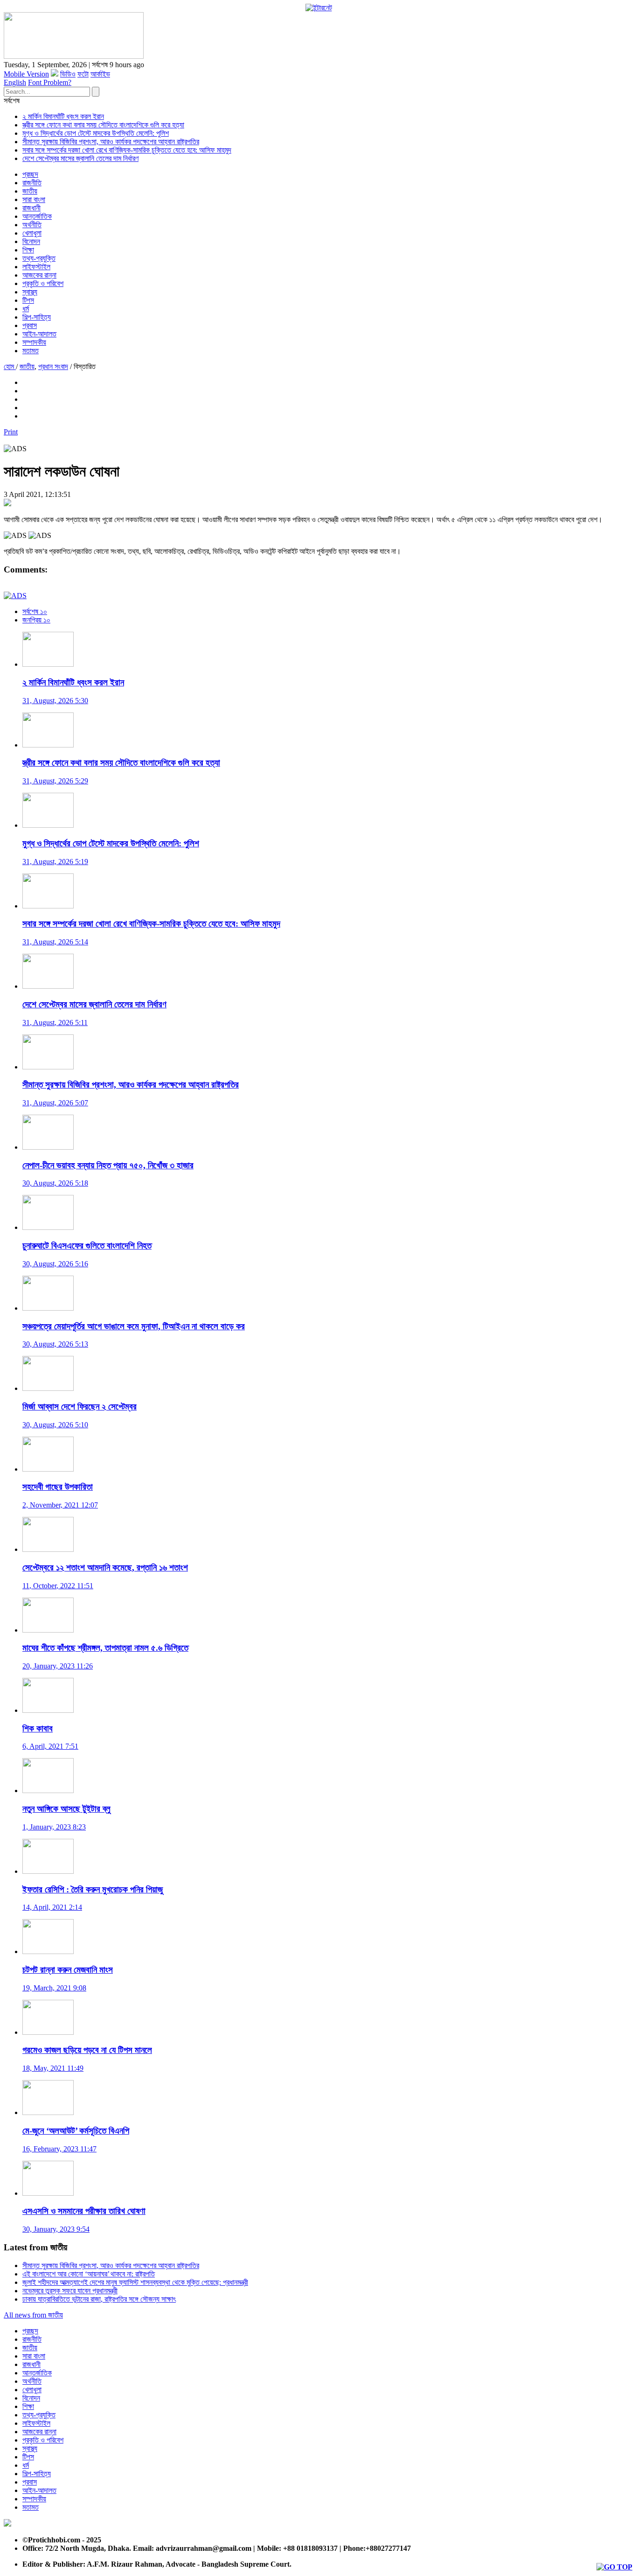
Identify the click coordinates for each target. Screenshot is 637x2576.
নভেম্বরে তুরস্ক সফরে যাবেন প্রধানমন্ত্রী (70, 2291)
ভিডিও (68, 74)
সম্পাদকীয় (34, 342)
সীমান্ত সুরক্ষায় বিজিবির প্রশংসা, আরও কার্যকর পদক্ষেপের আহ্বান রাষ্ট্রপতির (111, 142)
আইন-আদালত (39, 334)
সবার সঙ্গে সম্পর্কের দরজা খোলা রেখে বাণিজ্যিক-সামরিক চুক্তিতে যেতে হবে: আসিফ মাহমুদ (127, 150)
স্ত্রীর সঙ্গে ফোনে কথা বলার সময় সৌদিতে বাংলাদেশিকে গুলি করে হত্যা (103, 125)
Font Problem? (50, 82)
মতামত (31, 351)
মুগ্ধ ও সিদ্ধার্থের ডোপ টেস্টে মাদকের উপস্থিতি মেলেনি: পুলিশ (96, 133)
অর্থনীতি (32, 225)
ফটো (83, 74)
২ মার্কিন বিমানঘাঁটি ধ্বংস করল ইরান (63, 116)
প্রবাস (30, 325)
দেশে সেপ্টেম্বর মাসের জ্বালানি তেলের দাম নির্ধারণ (80, 158)
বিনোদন (31, 241)
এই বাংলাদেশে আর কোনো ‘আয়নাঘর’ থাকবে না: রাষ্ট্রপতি (89, 2274)
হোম (10, 367)
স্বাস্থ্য (30, 292)
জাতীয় (30, 191)
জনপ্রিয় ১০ (36, 620)
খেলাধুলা (32, 233)
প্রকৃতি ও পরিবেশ (43, 283)
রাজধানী (31, 208)
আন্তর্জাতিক (37, 216)
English (15, 82)
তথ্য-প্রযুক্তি (39, 258)
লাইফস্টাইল (36, 267)
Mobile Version (26, 74)
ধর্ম (26, 309)
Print (11, 432)
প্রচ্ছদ (30, 174)
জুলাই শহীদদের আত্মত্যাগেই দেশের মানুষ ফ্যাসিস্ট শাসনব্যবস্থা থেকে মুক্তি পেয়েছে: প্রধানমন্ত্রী (135, 2282)
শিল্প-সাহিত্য (37, 317)
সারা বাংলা (34, 199)
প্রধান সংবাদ (53, 367)
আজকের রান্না (39, 275)
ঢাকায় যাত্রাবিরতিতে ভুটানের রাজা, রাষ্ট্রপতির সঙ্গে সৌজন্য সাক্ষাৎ (99, 2299)
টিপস (28, 300)
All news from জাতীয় (33, 2315)
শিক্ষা (28, 250)
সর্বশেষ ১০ (35, 611)
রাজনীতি (32, 183)
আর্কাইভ (100, 74)
